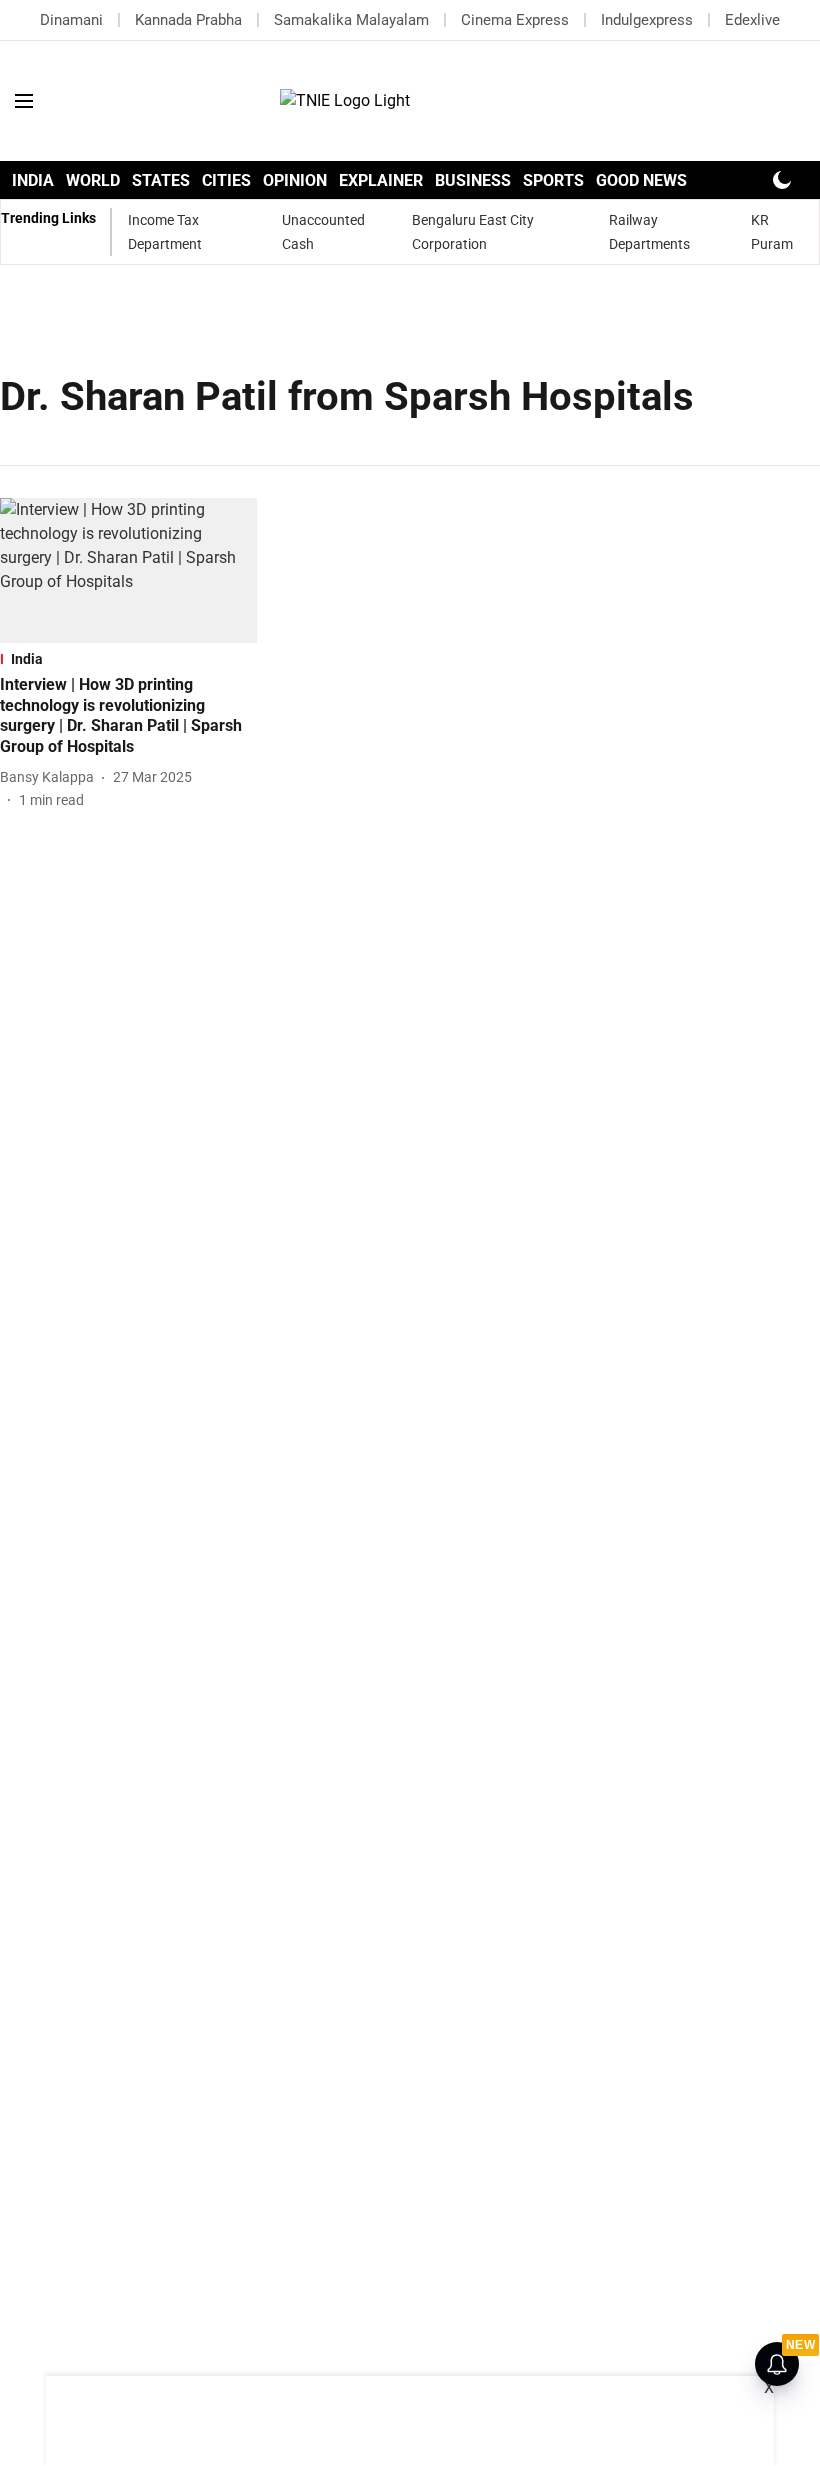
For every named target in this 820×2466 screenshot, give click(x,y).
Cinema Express (515, 20)
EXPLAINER (381, 180)
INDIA (33, 180)
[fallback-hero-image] (128, 570)
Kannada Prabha (188, 20)
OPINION (295, 180)
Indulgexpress (647, 20)
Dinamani (71, 20)
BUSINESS (473, 180)
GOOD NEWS (641, 180)
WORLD (93, 180)
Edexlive (752, 20)
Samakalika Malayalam (351, 20)
